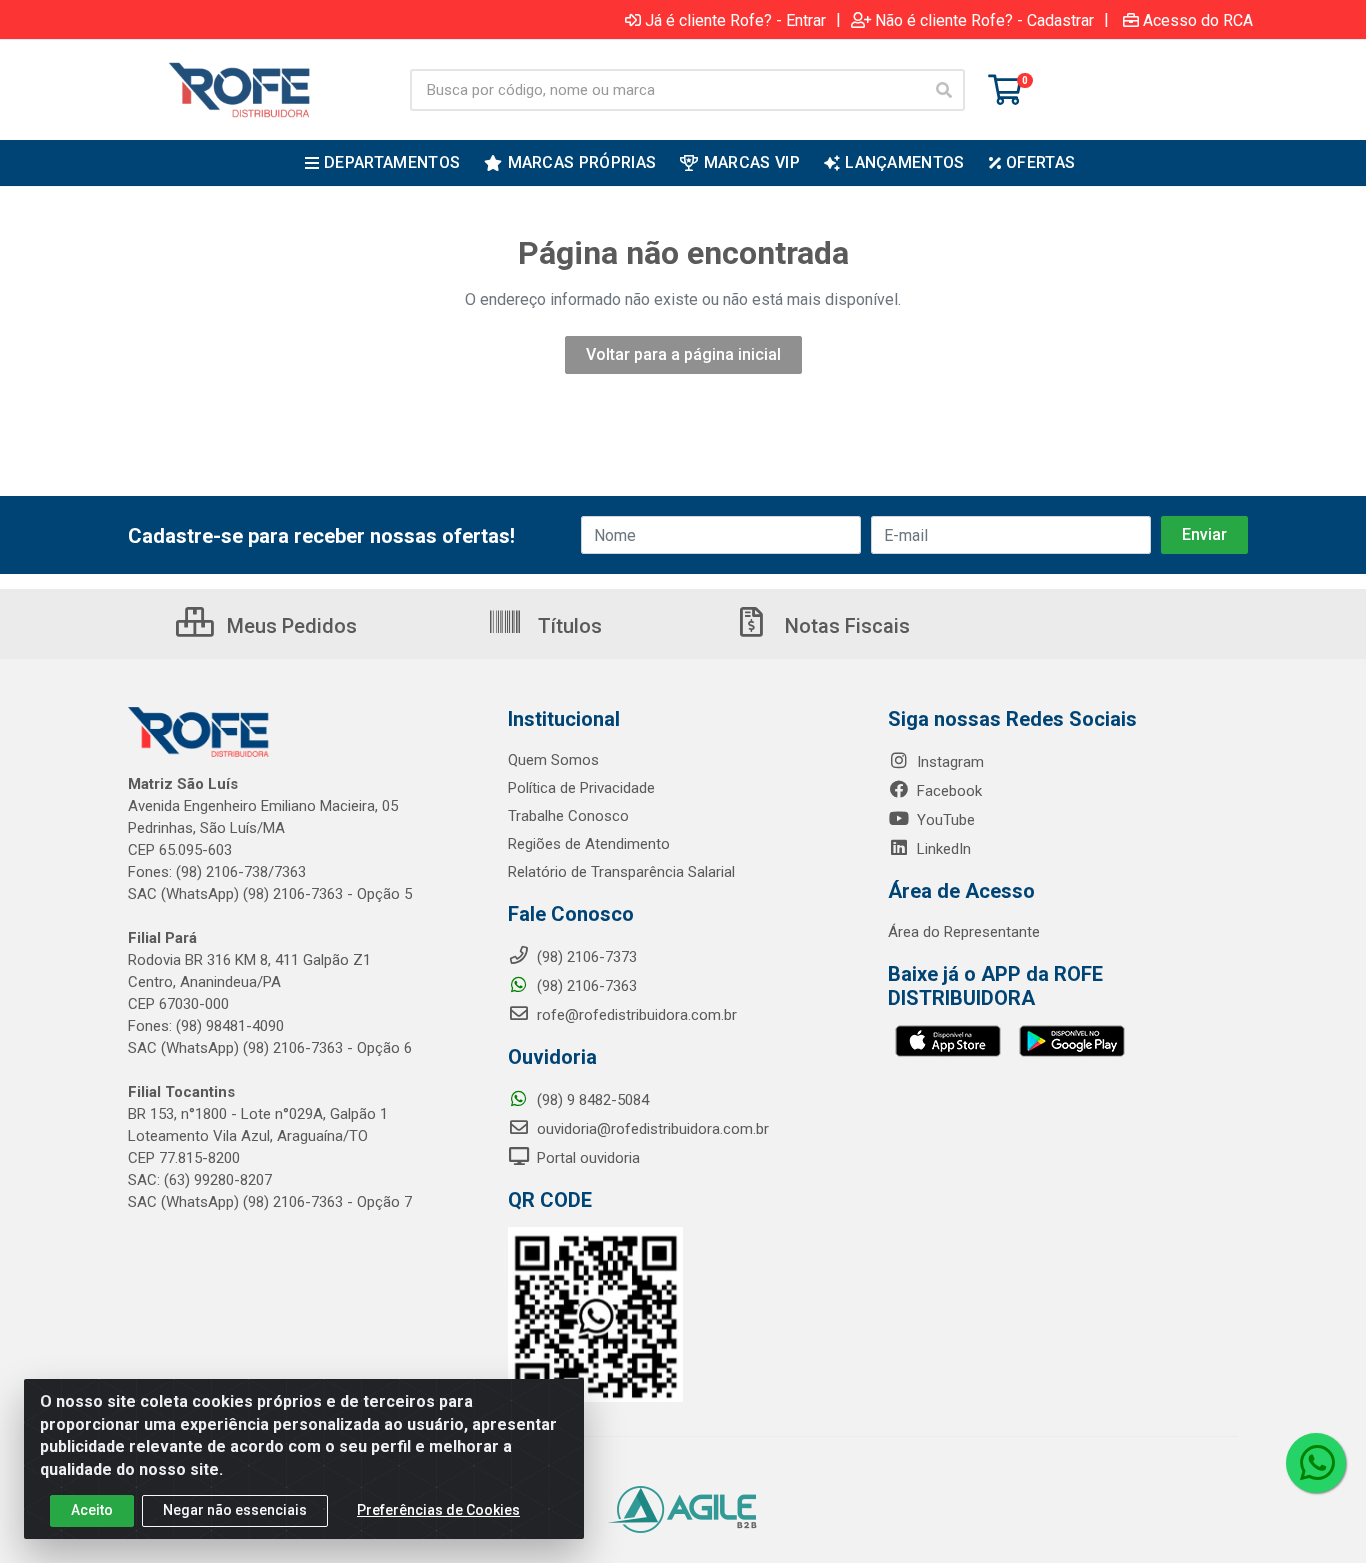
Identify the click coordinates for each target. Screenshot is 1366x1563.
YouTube (944, 820)
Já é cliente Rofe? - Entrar (735, 20)
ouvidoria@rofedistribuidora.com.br (651, 1129)
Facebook (947, 791)
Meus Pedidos (289, 626)
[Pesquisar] (944, 90)
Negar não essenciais (235, 1510)
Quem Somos (553, 760)
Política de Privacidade (581, 788)
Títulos (567, 626)
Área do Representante (964, 932)
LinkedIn (942, 849)
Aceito (92, 1510)
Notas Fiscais (845, 626)
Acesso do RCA (1198, 20)
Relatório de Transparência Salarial (621, 872)
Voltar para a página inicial (683, 354)
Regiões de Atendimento (589, 844)
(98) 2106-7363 (585, 986)
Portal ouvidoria (586, 1158)
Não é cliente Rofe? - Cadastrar (984, 20)
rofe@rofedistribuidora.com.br (635, 1015)
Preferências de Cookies (438, 1510)
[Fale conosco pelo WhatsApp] (1316, 1463)
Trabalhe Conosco (568, 816)
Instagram (948, 762)
